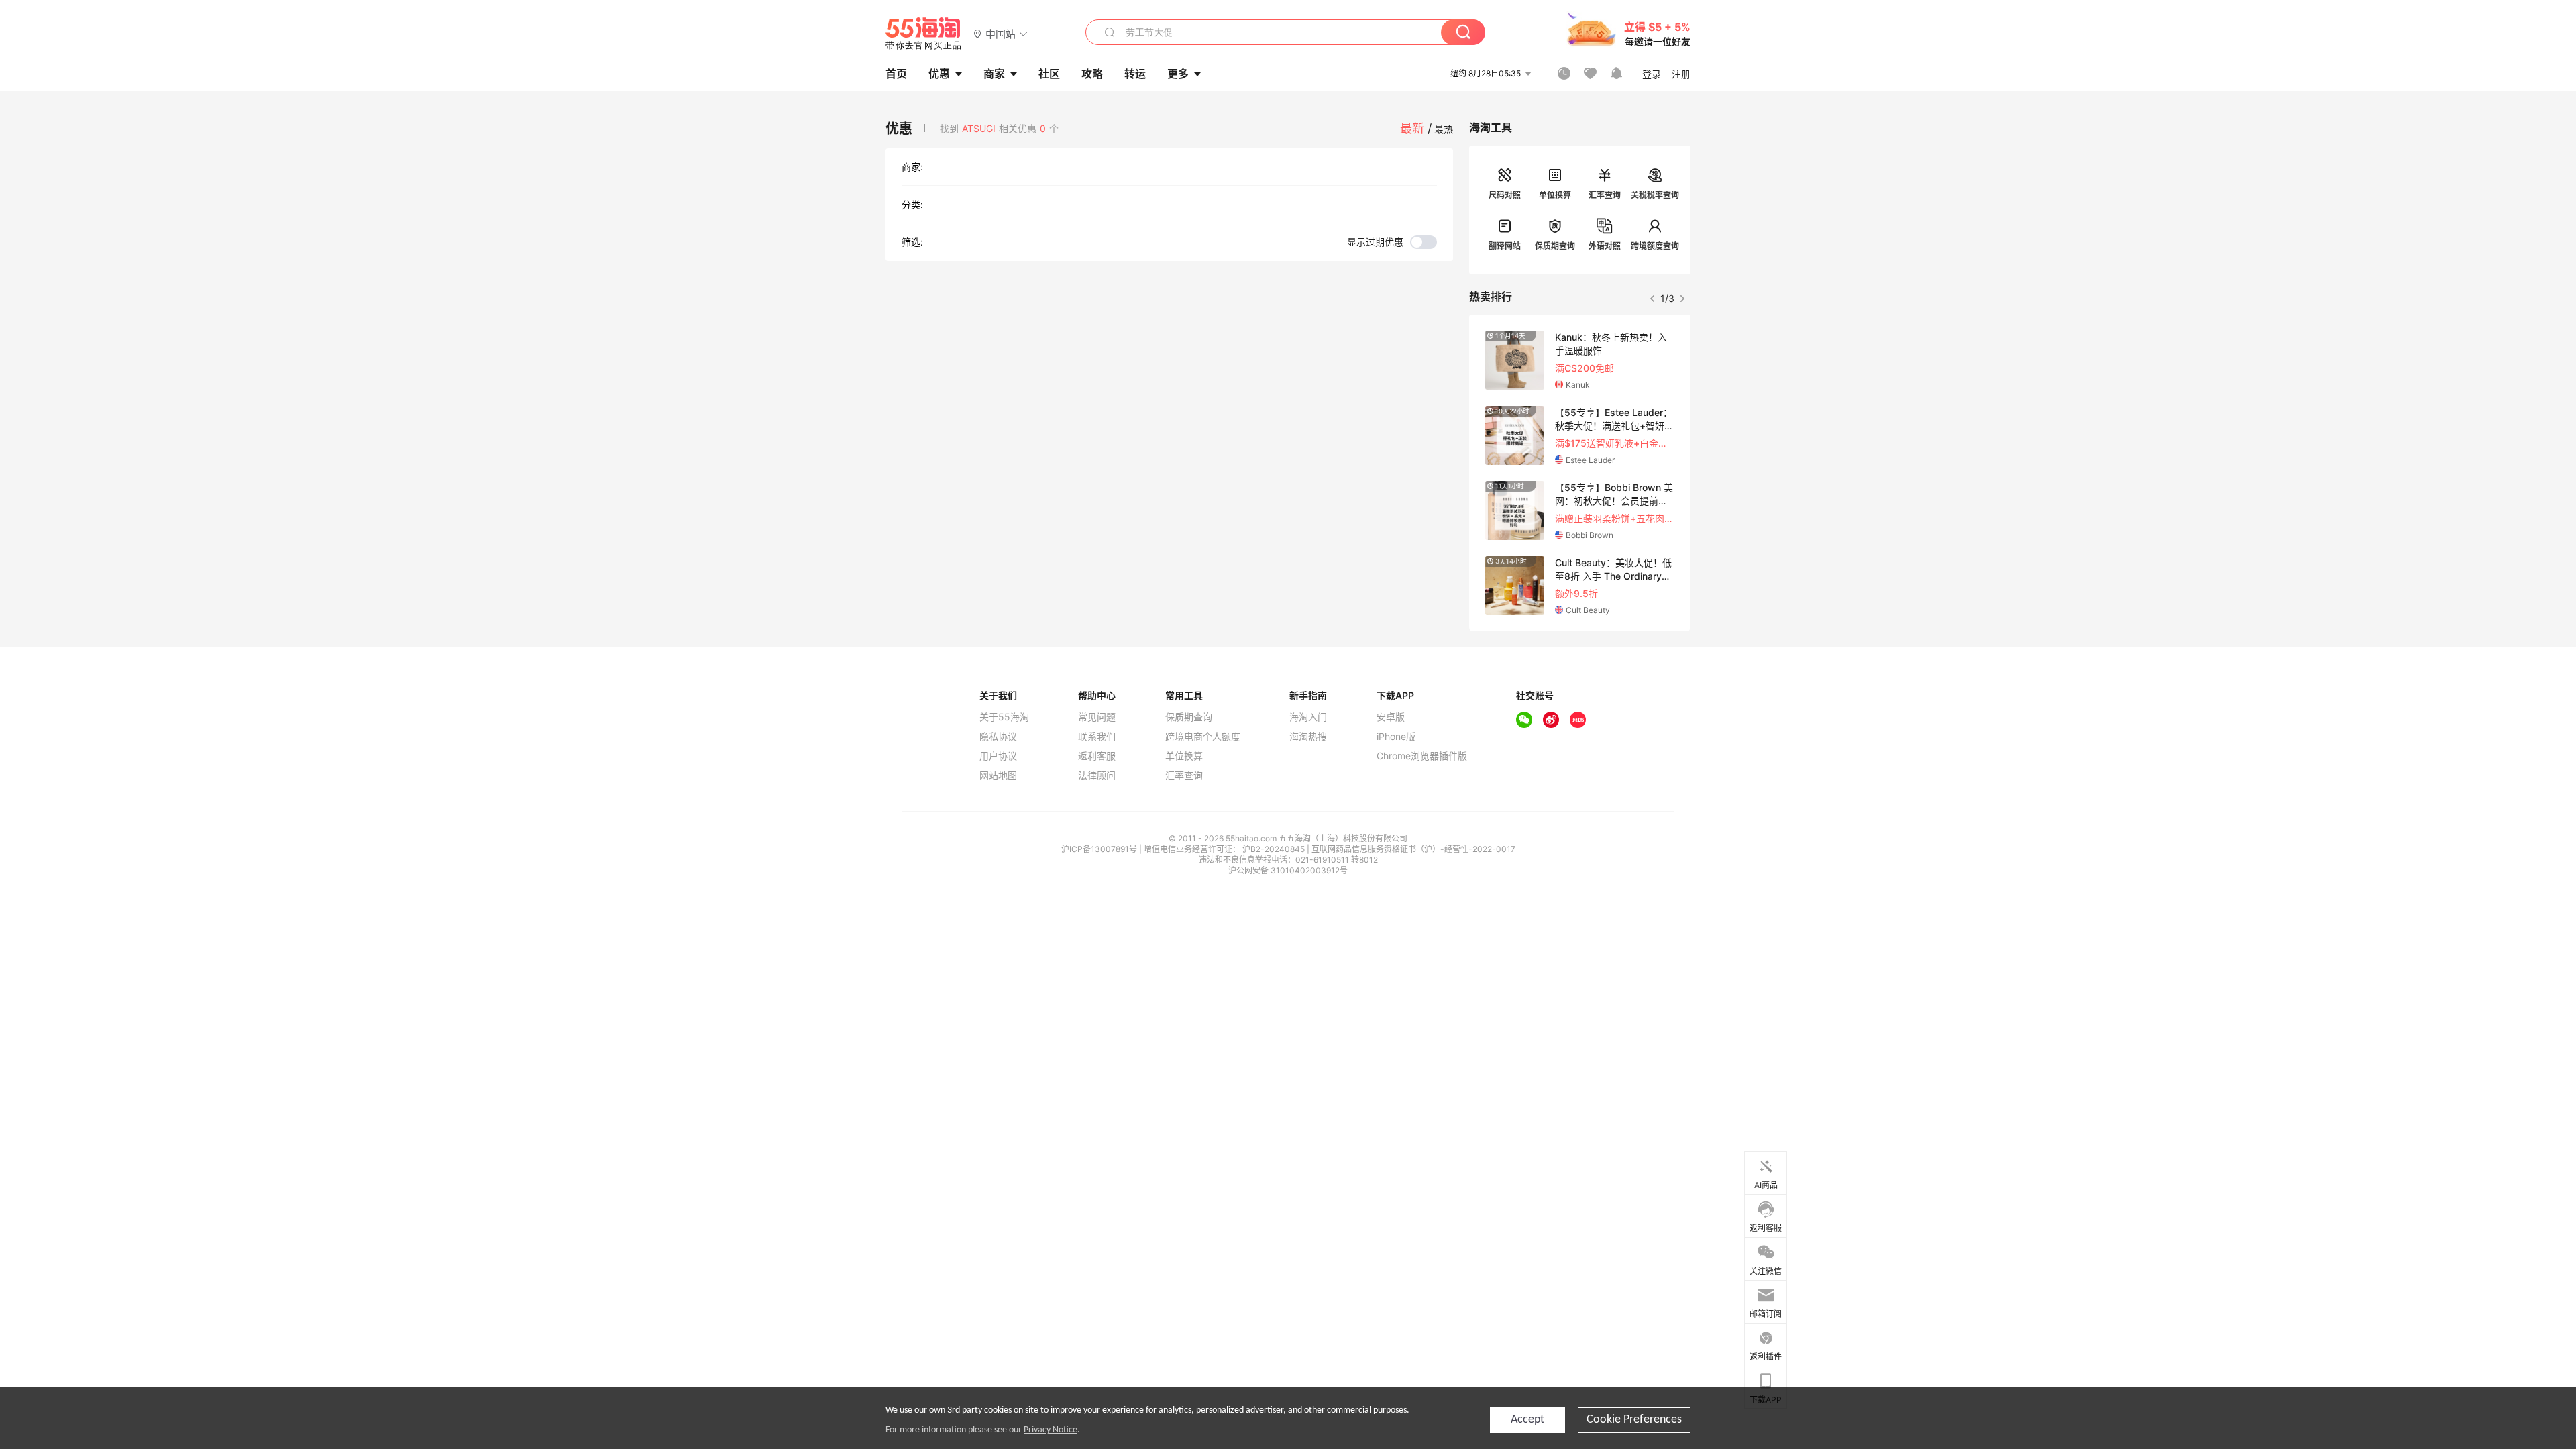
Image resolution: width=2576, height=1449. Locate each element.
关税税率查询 (1655, 195)
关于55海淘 (1004, 717)
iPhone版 (1396, 737)
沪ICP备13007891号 (1100, 849)
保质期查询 (1555, 246)
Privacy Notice (1051, 1430)
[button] (1001, 33)
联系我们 (1097, 737)
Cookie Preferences (1634, 1420)
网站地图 (998, 775)
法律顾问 (1097, 775)
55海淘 (924, 34)
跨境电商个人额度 (1203, 737)
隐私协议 (998, 737)
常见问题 (1097, 717)
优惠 (939, 74)
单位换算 (1555, 195)
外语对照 (1605, 246)
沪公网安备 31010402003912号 (1288, 870)
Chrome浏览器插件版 (1422, 756)
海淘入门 (1308, 717)
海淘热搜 (1308, 737)
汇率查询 (1605, 195)
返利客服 (1097, 756)
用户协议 (998, 756)
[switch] (1392, 242)
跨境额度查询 (1655, 246)
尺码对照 (1505, 195)
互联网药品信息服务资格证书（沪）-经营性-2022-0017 (1413, 849)
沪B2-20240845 (1275, 849)
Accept (1527, 1420)
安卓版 (1391, 717)
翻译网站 (1505, 246)
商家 (994, 74)
